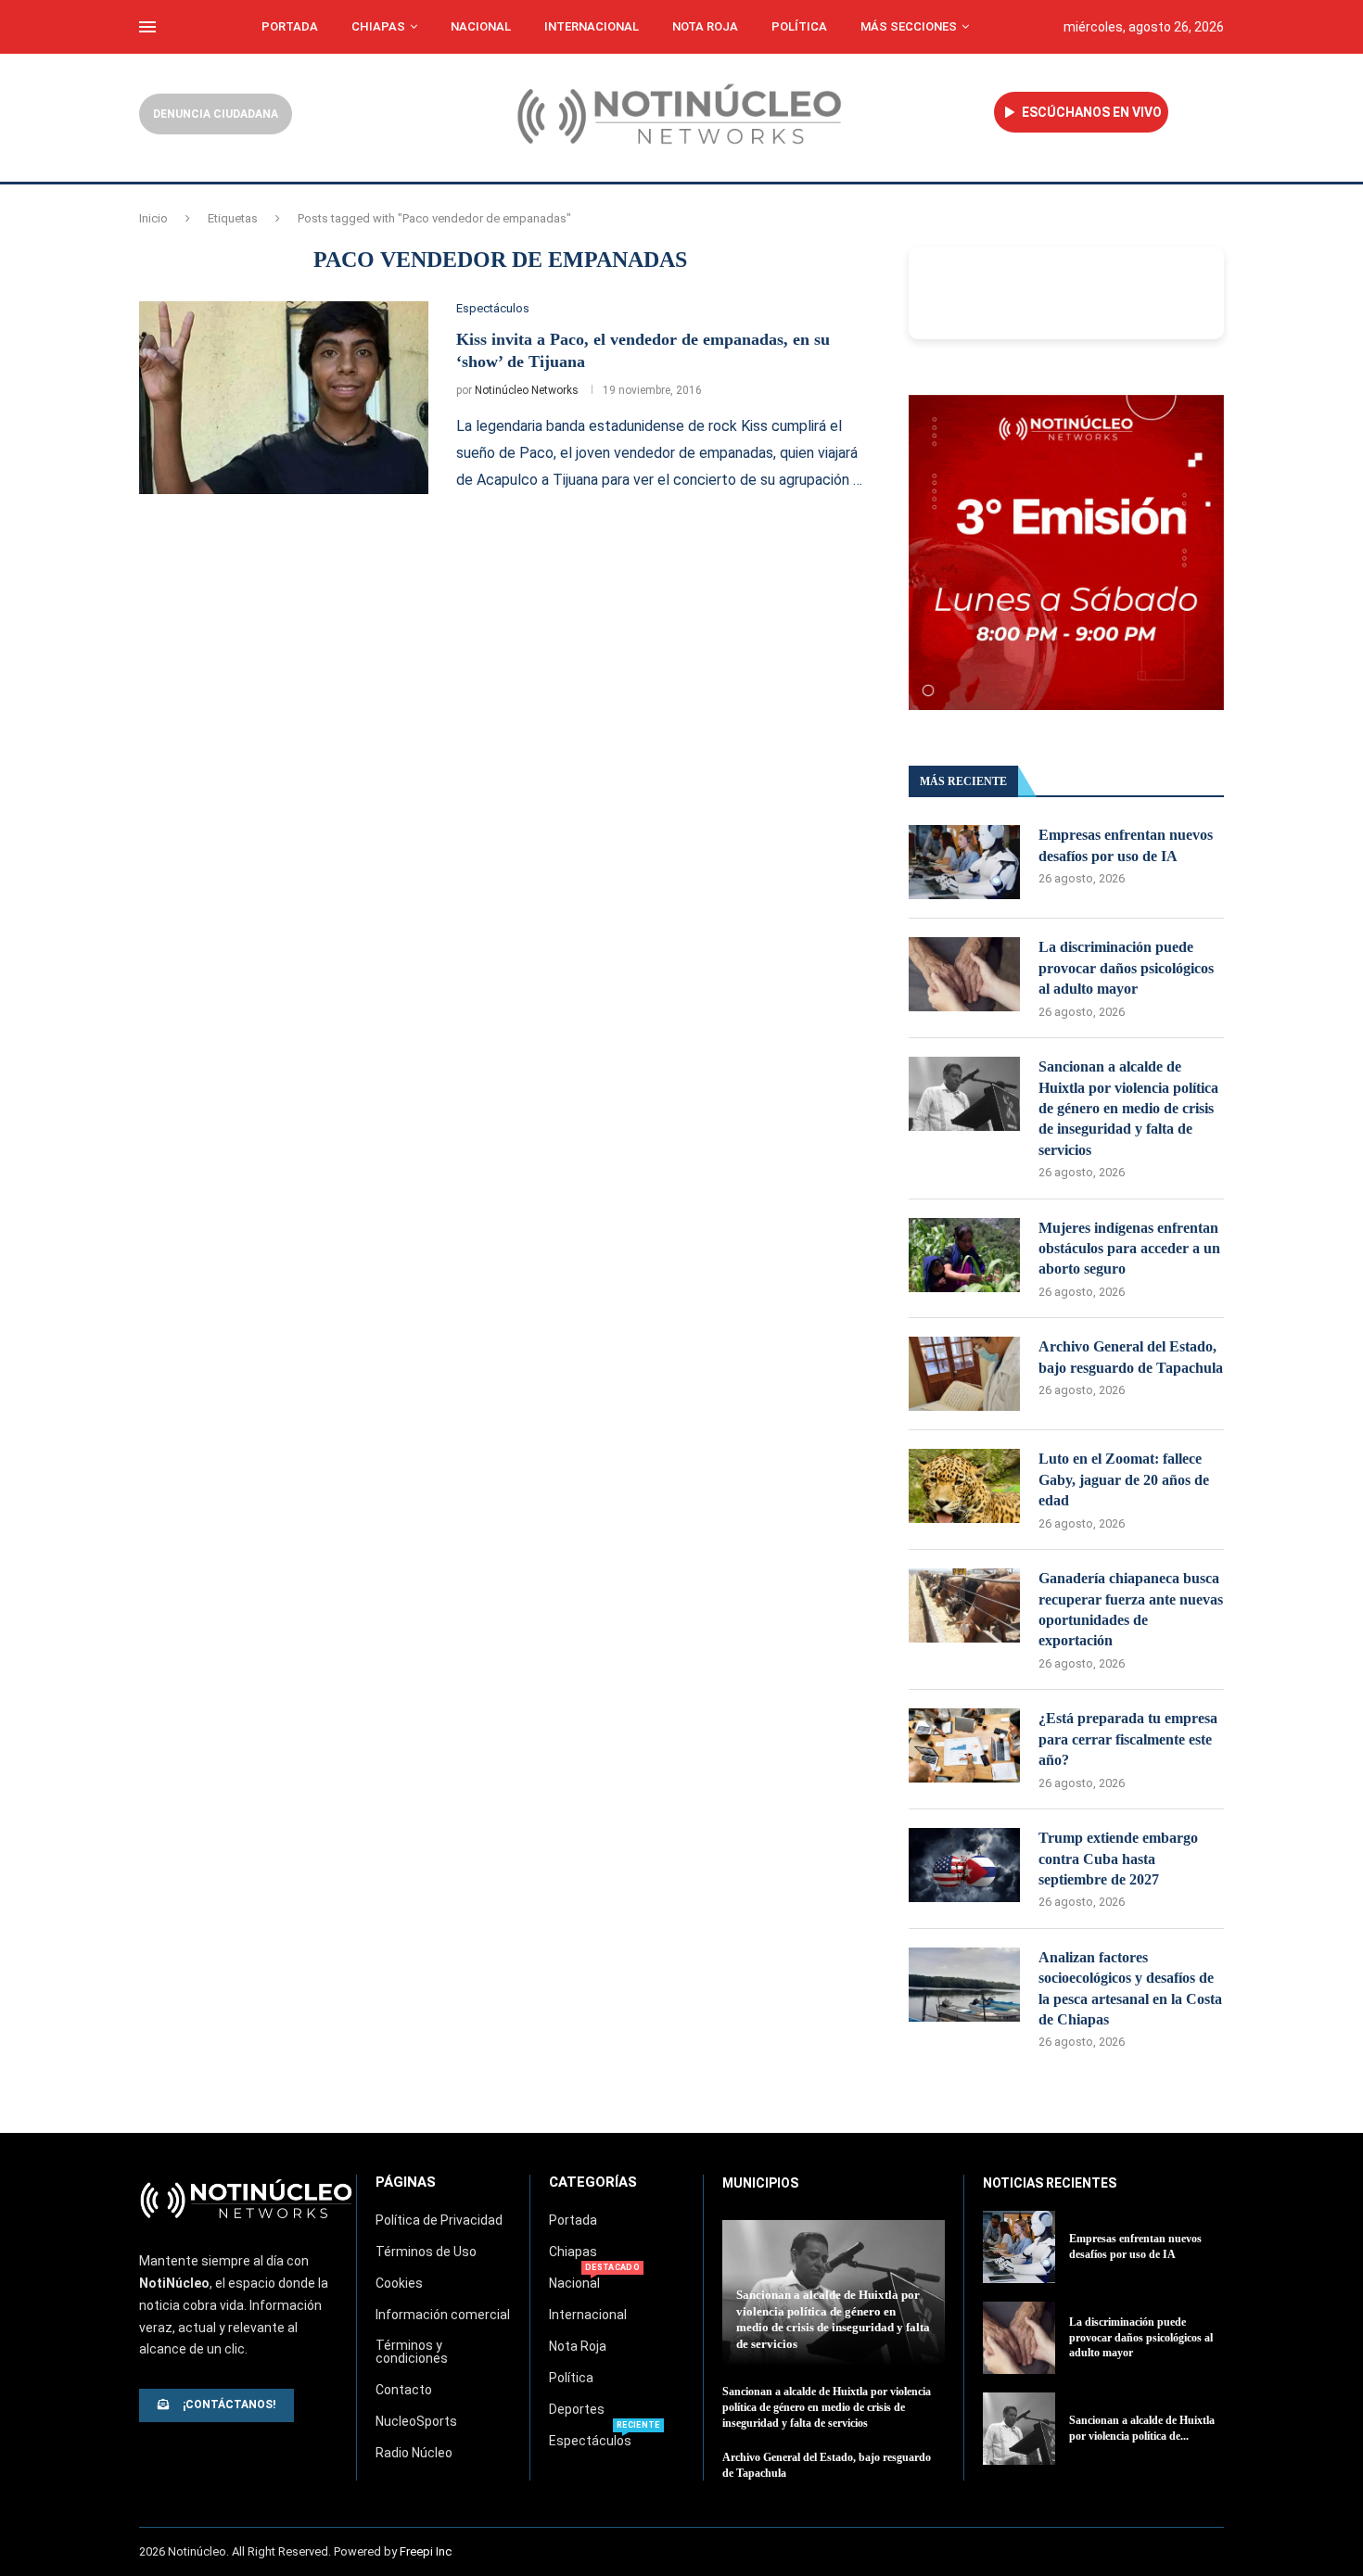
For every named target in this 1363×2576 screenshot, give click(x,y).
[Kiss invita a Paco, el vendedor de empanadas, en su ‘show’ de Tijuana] (284, 398)
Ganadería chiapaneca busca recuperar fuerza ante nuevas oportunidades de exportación (1131, 1609)
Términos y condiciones (412, 2352)
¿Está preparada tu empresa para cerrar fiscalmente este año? (1128, 1739)
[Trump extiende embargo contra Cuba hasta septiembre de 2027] (964, 1865)
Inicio (153, 218)
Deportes (577, 2409)
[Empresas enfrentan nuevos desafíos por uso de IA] (964, 862)
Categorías (593, 2183)
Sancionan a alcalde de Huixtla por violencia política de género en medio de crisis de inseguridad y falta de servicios (1128, 1108)
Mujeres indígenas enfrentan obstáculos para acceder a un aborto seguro (1129, 1249)
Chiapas (378, 26)
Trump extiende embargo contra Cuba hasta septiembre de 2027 (1118, 1859)
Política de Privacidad (439, 2220)
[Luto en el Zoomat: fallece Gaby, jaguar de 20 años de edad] (964, 1486)
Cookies (399, 2283)
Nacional (481, 26)
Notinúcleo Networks (527, 390)
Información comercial (443, 2315)
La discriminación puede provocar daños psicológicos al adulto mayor (1126, 968)
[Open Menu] (147, 27)
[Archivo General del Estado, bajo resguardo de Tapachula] (964, 1374)
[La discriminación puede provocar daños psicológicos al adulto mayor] (964, 974)
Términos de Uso (426, 2252)
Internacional (592, 26)
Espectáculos (590, 2441)
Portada (290, 26)
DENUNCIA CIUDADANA (216, 114)
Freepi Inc (426, 2551)
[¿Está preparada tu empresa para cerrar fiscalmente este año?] (964, 1745)
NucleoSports (416, 2421)
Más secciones (909, 26)
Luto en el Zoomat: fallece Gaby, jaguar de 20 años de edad (1124, 1479)
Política (799, 26)
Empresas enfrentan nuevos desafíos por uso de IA (1126, 845)
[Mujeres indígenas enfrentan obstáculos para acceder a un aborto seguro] (964, 1255)
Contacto (404, 2390)
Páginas (406, 2183)
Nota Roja (705, 26)
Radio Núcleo (414, 2453)
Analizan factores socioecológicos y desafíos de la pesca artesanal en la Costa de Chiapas (1130, 1988)
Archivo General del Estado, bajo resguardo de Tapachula (1131, 1357)
